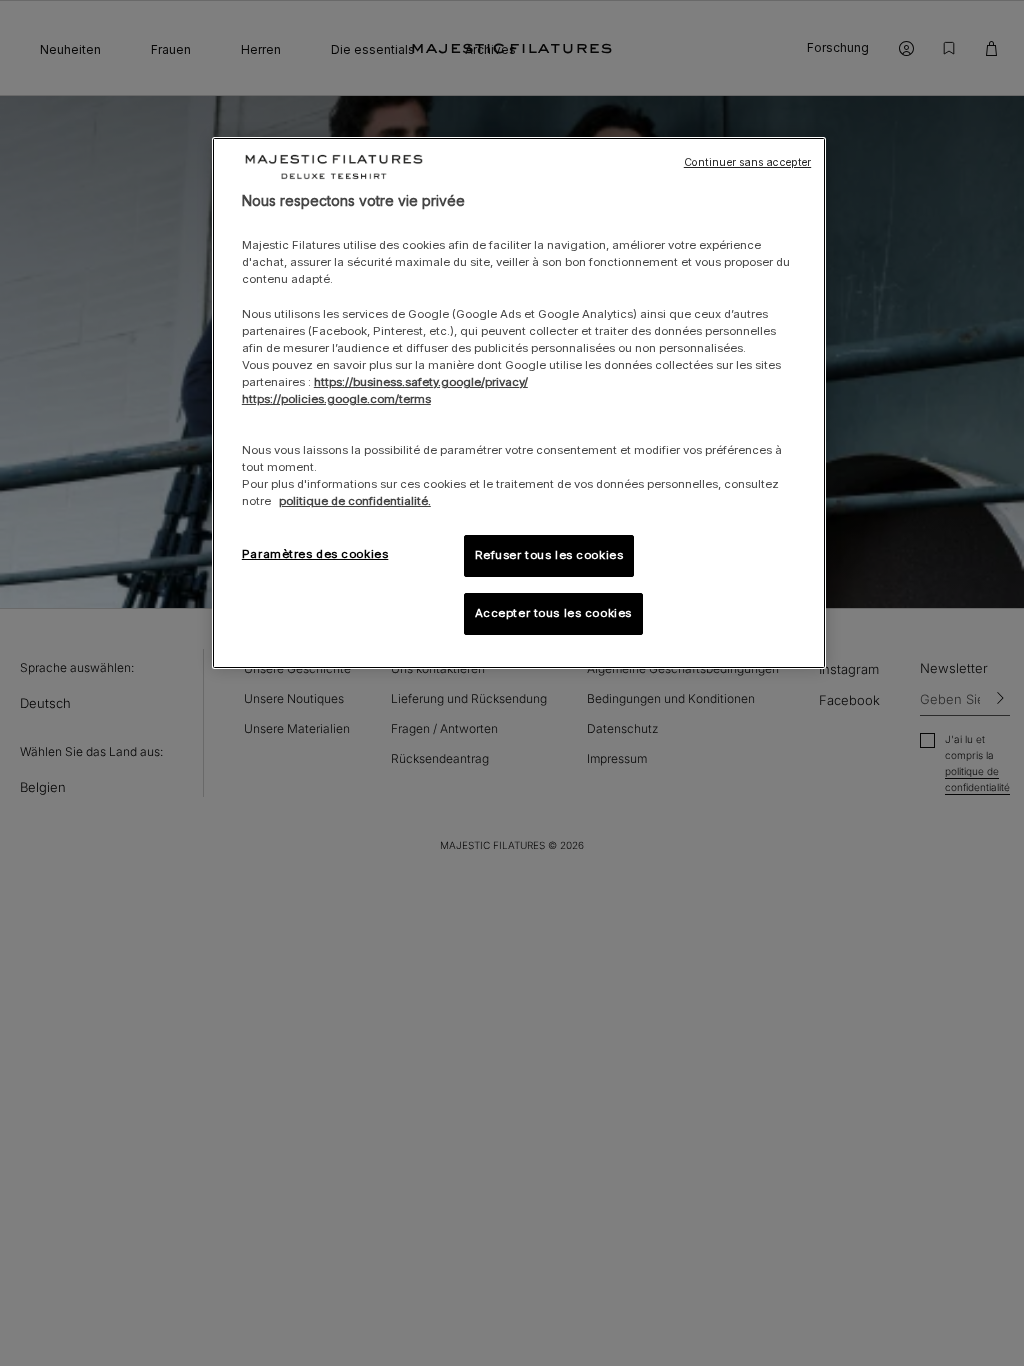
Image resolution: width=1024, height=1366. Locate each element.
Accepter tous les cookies (553, 613)
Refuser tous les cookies (549, 555)
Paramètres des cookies (315, 554)
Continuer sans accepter (747, 162)
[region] (519, 403)
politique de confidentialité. (355, 501)
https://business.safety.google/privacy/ (421, 382)
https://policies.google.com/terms (336, 399)
